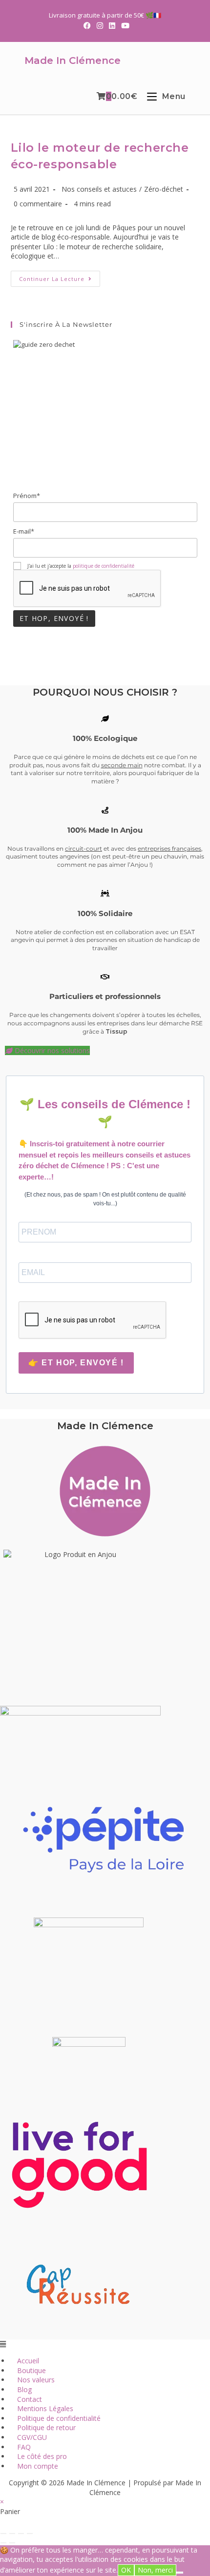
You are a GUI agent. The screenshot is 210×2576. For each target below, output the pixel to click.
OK (126, 2570)
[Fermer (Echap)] (30, 2534)
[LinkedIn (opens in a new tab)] (112, 25)
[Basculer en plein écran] (12, 2534)
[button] (105, 2344)
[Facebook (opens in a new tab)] (87, 25)
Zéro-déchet (164, 189)
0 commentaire (38, 204)
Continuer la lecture (60, 280)
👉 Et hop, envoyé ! (76, 1363)
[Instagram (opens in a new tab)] (100, 25)
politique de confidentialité (104, 566)
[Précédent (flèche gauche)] (3, 2543)
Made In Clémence (73, 60)
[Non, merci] (180, 2573)
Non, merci (155, 2570)
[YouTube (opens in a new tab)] (124, 25)
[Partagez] (21, 2534)
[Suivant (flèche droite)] (12, 2543)
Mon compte (38, 2466)
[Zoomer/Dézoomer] (3, 2534)
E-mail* (24, 531)
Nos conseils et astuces (99, 189)
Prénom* (27, 496)
